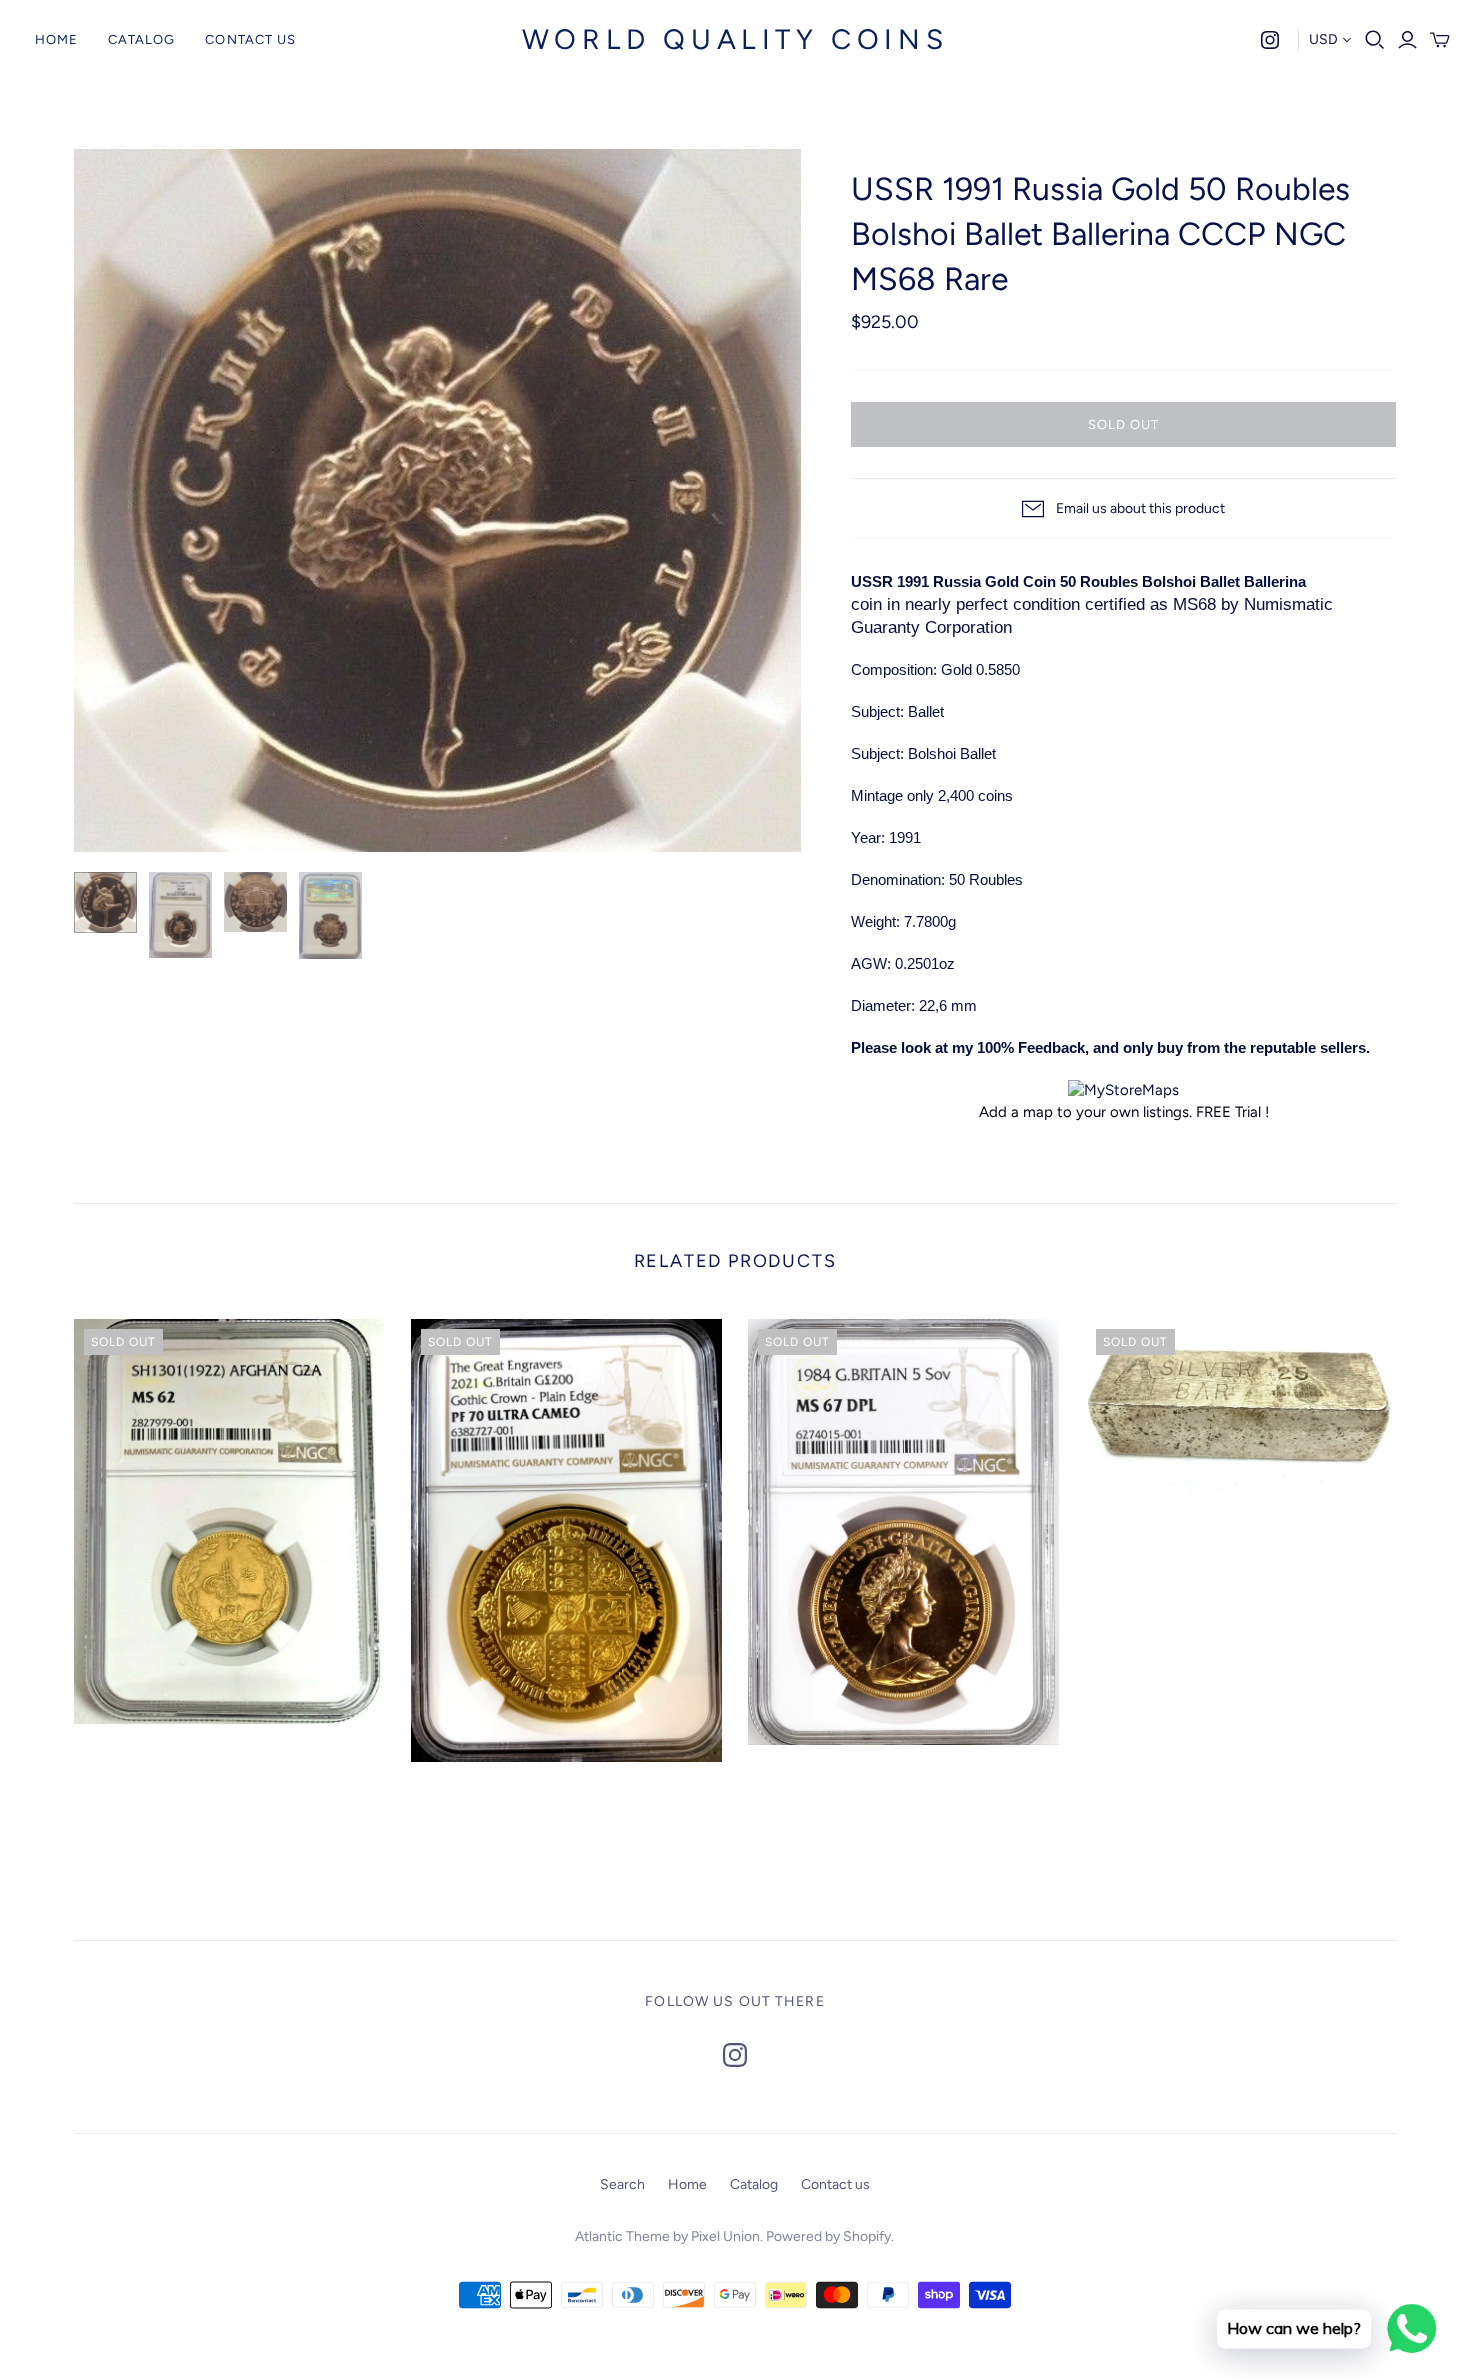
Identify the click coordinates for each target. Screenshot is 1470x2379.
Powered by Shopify (828, 2236)
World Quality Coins (735, 39)
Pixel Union (725, 2236)
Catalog (141, 39)
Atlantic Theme (622, 2236)
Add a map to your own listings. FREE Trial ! (1124, 1112)
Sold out (1123, 424)
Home (56, 39)
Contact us (250, 39)
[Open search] (1375, 40)
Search (622, 2184)
